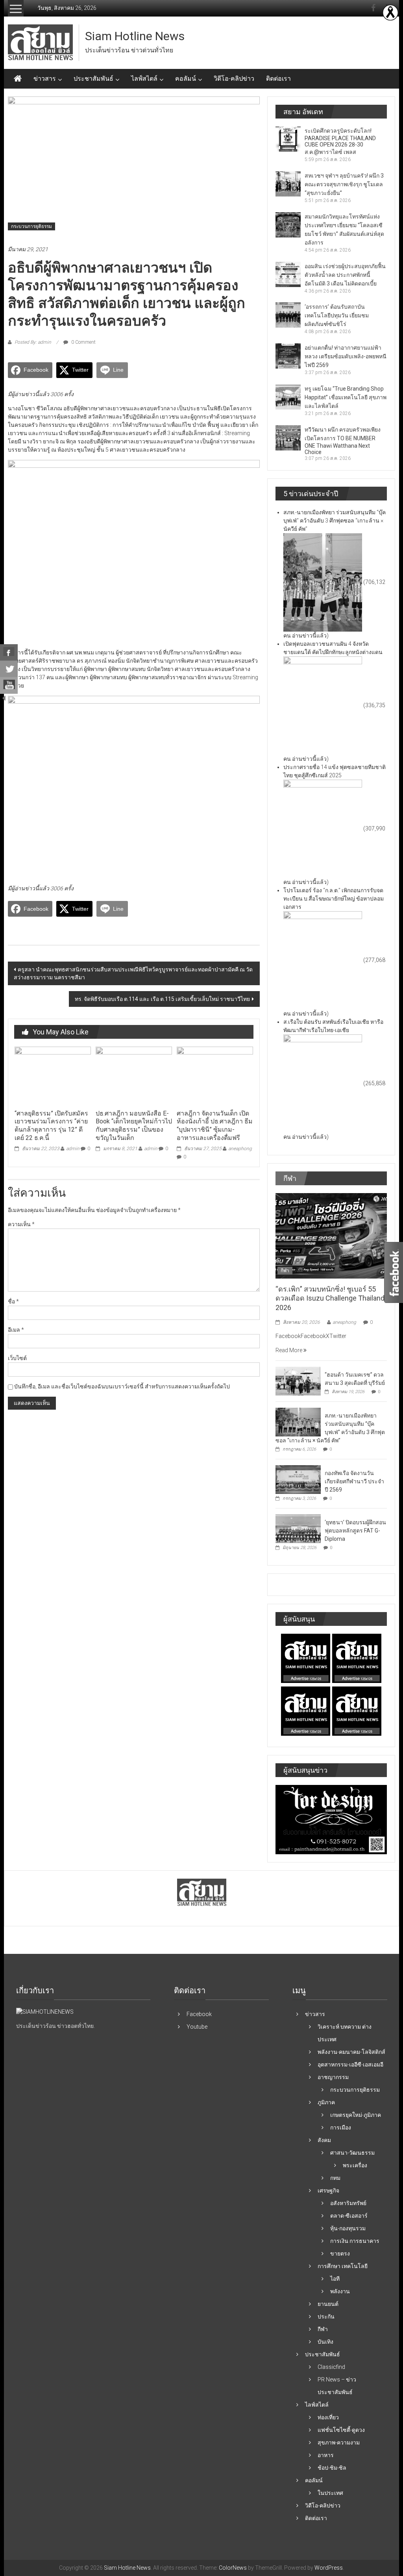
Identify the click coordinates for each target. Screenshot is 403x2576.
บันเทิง (325, 2342)
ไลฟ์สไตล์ (144, 79)
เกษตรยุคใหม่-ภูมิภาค (356, 2115)
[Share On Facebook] (9, 652)
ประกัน (326, 2317)
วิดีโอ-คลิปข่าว (234, 79)
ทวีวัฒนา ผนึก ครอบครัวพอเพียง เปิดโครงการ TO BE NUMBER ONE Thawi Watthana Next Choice (343, 441)
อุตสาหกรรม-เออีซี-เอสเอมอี (350, 2065)
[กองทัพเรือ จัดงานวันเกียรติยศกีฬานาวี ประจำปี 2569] (298, 1479)
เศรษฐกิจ (328, 2191)
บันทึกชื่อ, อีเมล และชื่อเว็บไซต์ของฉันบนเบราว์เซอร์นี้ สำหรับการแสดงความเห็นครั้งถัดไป (122, 1386)
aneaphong (240, 1149)
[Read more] (390, 13)
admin (73, 1149)
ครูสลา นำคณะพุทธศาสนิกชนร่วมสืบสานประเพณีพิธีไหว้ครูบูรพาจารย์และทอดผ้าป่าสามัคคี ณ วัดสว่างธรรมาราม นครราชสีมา (133, 973)
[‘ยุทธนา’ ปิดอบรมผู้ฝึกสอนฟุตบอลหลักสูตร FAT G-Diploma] (298, 1528)
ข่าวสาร (45, 79)
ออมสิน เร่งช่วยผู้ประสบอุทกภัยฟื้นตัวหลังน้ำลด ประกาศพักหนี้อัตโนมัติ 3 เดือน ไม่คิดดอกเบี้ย (345, 275)
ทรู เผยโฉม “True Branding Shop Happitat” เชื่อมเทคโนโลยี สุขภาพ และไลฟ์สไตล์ (346, 397)
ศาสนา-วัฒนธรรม (352, 2153)
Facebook (199, 2014)
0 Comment (83, 342)
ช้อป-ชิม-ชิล (332, 2468)
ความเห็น (21, 1224)
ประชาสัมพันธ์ (93, 79)
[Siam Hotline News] (18, 79)
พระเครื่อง (355, 2165)
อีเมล (16, 1330)
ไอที (335, 2279)
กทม (335, 2178)
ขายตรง (340, 2254)
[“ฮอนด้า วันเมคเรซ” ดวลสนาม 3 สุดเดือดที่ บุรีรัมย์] (298, 1381)
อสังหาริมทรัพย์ (348, 2203)
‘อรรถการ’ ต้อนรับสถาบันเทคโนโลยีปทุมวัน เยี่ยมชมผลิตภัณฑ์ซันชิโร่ (337, 315)
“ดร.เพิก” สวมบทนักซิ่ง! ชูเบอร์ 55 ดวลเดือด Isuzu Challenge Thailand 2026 (330, 1298)
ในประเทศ (330, 2493)
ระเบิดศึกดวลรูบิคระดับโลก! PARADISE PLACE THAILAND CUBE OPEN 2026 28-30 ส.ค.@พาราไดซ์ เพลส (340, 141)
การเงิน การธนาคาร (355, 2241)
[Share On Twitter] (9, 669)
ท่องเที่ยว (328, 2417)
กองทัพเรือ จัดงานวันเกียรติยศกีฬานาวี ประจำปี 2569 (354, 1481)
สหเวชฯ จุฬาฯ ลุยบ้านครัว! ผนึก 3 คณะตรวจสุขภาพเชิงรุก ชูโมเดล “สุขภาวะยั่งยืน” (344, 184)
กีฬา (285, 1271)
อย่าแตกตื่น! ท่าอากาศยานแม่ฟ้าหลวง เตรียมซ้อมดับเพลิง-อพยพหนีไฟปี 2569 (346, 356)
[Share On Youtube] (9, 686)
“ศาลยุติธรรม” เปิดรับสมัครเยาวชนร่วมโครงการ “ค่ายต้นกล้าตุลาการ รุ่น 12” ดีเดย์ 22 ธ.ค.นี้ (51, 1126)
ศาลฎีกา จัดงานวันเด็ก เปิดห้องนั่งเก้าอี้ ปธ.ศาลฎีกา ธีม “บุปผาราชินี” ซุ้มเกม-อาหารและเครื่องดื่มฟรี (215, 1126)
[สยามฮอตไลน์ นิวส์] (45, 2012)
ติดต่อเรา (278, 79)
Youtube (197, 2027)
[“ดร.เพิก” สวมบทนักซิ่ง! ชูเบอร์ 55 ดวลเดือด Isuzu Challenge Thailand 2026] (331, 1235)
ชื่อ (13, 1301)
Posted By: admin (33, 342)
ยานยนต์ (328, 2304)
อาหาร (326, 2455)
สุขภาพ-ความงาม (339, 2443)
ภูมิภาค (326, 2102)
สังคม (324, 2140)
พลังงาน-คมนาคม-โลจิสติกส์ (351, 2052)
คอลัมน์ (186, 79)
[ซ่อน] (4, 698)
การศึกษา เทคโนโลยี (343, 2266)
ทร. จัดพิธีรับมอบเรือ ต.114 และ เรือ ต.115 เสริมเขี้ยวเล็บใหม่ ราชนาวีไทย (162, 999)
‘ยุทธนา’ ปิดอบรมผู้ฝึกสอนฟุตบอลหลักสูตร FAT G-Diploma (355, 1531)
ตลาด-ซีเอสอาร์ (349, 2216)
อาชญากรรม (333, 2077)
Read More (289, 1350)
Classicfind (331, 2367)
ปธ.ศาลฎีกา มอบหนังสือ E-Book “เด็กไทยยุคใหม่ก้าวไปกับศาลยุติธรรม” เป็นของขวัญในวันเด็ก (134, 1126)
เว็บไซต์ (17, 1358)
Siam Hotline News (135, 36)
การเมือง (341, 2128)
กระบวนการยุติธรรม (31, 226)
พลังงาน (340, 2291)
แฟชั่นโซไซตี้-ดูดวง (341, 2430)
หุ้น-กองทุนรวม (348, 2228)
